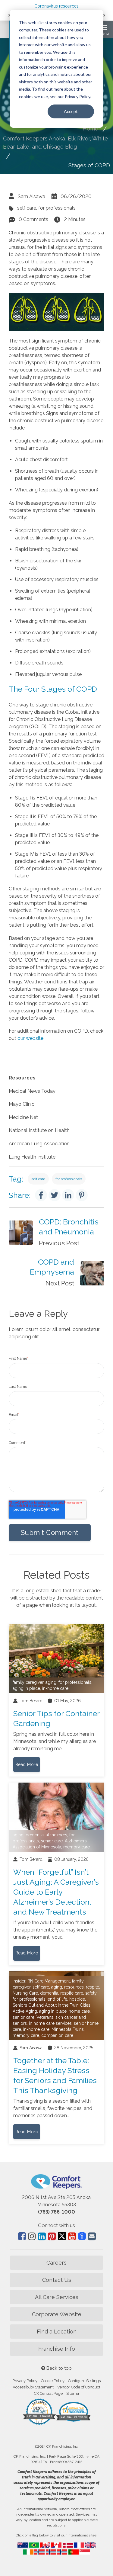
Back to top (58, 2368)
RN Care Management (49, 1981)
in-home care (55, 1688)
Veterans (45, 2017)
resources (74, 1987)
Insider (19, 1981)
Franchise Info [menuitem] (57, 2349)
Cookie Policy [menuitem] (53, 2381)
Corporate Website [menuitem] (57, 2314)
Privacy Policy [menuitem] (25, 2381)
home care (79, 2011)
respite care (72, 1993)
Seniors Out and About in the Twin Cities (52, 2005)
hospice (77, 1999)
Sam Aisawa (31, 196)
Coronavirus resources (56, 6)
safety (91, 1993)
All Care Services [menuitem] (57, 2297)
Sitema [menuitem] (73, 2393)
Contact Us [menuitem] (57, 2280)
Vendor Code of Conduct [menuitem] (79, 2387)
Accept (71, 111)
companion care (57, 2035)
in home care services (50, 2023)
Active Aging (25, 2011)
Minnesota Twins (68, 2029)
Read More (27, 1764)
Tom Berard (31, 1701)
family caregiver (28, 1682)
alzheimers (56, 1835)
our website (30, 1038)
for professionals (57, 208)
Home (90, 129)
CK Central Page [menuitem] (48, 2393)
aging (51, 1682)
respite (93, 1987)
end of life (57, 1999)
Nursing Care (25, 1993)
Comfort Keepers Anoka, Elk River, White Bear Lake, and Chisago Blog (55, 143)
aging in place (26, 1688)
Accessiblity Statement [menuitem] (33, 2387)
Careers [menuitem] (56, 2263)
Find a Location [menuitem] (57, 2332)
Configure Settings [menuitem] (84, 2381)
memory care (77, 1847)
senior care (52, 1841)
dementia (35, 1835)
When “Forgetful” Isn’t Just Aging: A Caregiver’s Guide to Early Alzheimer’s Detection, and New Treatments (56, 1892)
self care (27, 208)
